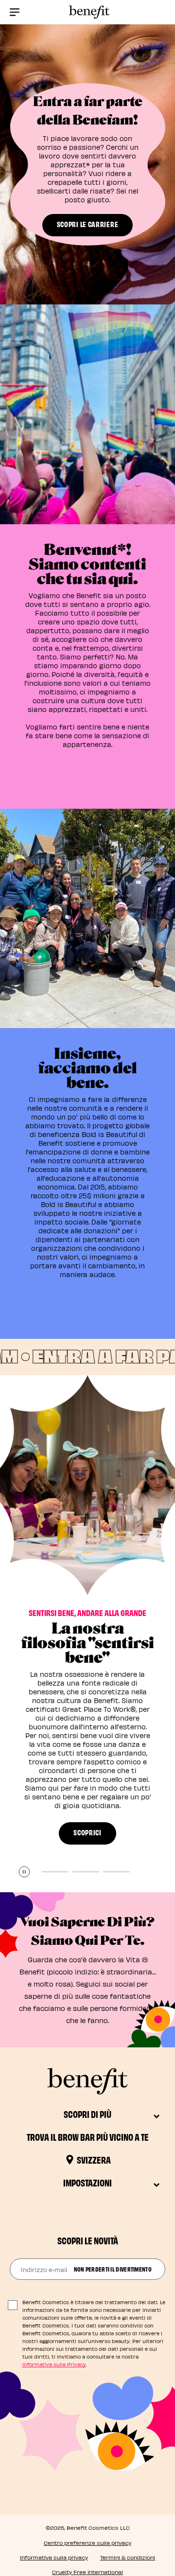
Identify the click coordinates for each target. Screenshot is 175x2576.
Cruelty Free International (87, 2572)
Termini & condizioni (128, 2557)
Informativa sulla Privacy (54, 2364)
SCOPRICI (87, 1832)
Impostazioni (87, 2182)
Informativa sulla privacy (54, 2557)
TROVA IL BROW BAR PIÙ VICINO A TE (88, 2137)
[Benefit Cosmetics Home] (87, 12)
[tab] (55, 1872)
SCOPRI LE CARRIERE (88, 224)
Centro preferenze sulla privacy (87, 2543)
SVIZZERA (94, 2159)
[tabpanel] (87, 1634)
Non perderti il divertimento (113, 2269)
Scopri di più (87, 2114)
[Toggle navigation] (15, 12)
